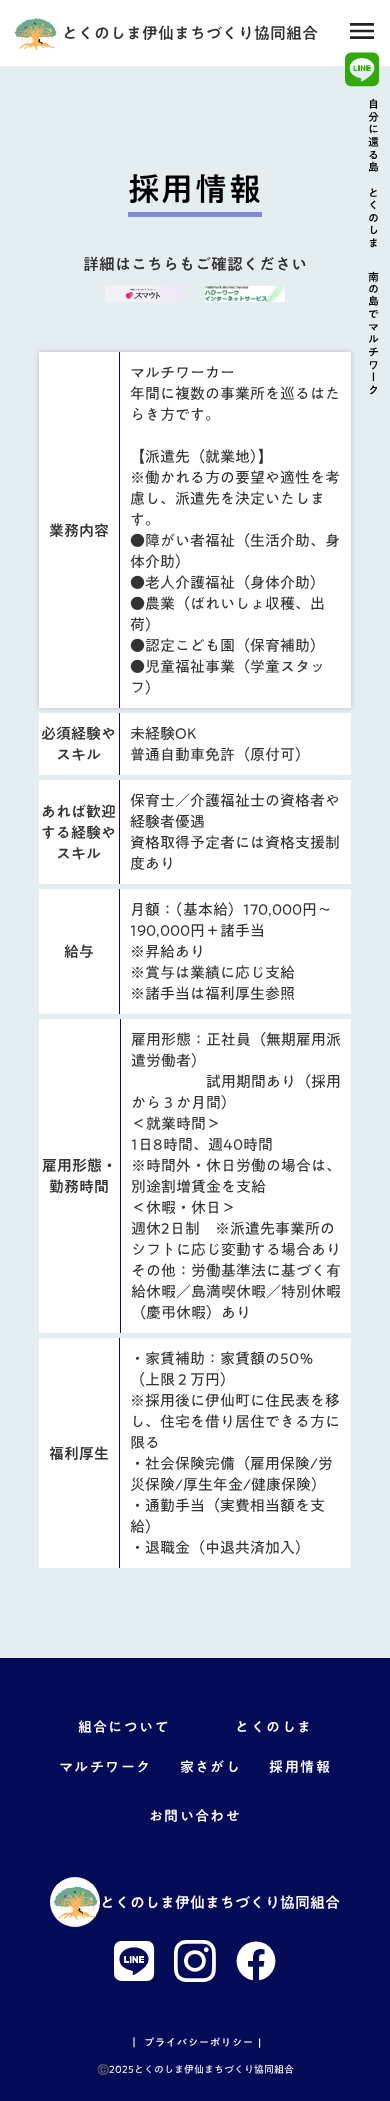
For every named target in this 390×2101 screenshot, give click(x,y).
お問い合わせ (195, 1817)
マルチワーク (105, 1768)
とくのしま (273, 1728)
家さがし (211, 1768)
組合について (124, 1728)
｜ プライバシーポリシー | (195, 2042)
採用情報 (300, 1768)
